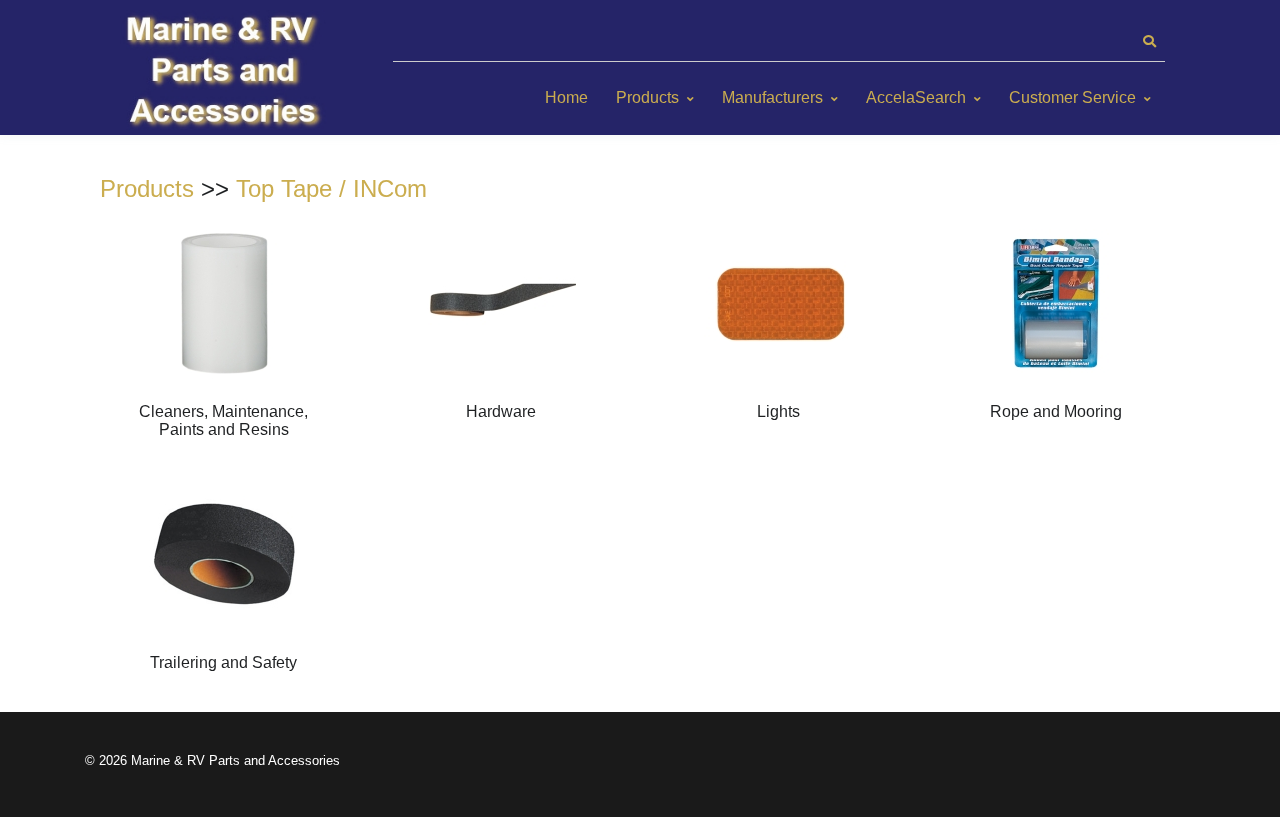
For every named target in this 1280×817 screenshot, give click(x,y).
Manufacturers (772, 97)
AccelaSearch (916, 97)
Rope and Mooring (1056, 411)
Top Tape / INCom (331, 188)
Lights (778, 411)
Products (647, 97)
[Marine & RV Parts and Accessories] (225, 72)
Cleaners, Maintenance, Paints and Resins (223, 420)
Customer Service (1072, 97)
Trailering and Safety (223, 662)
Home (566, 97)
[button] (1149, 42)
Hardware (501, 411)
